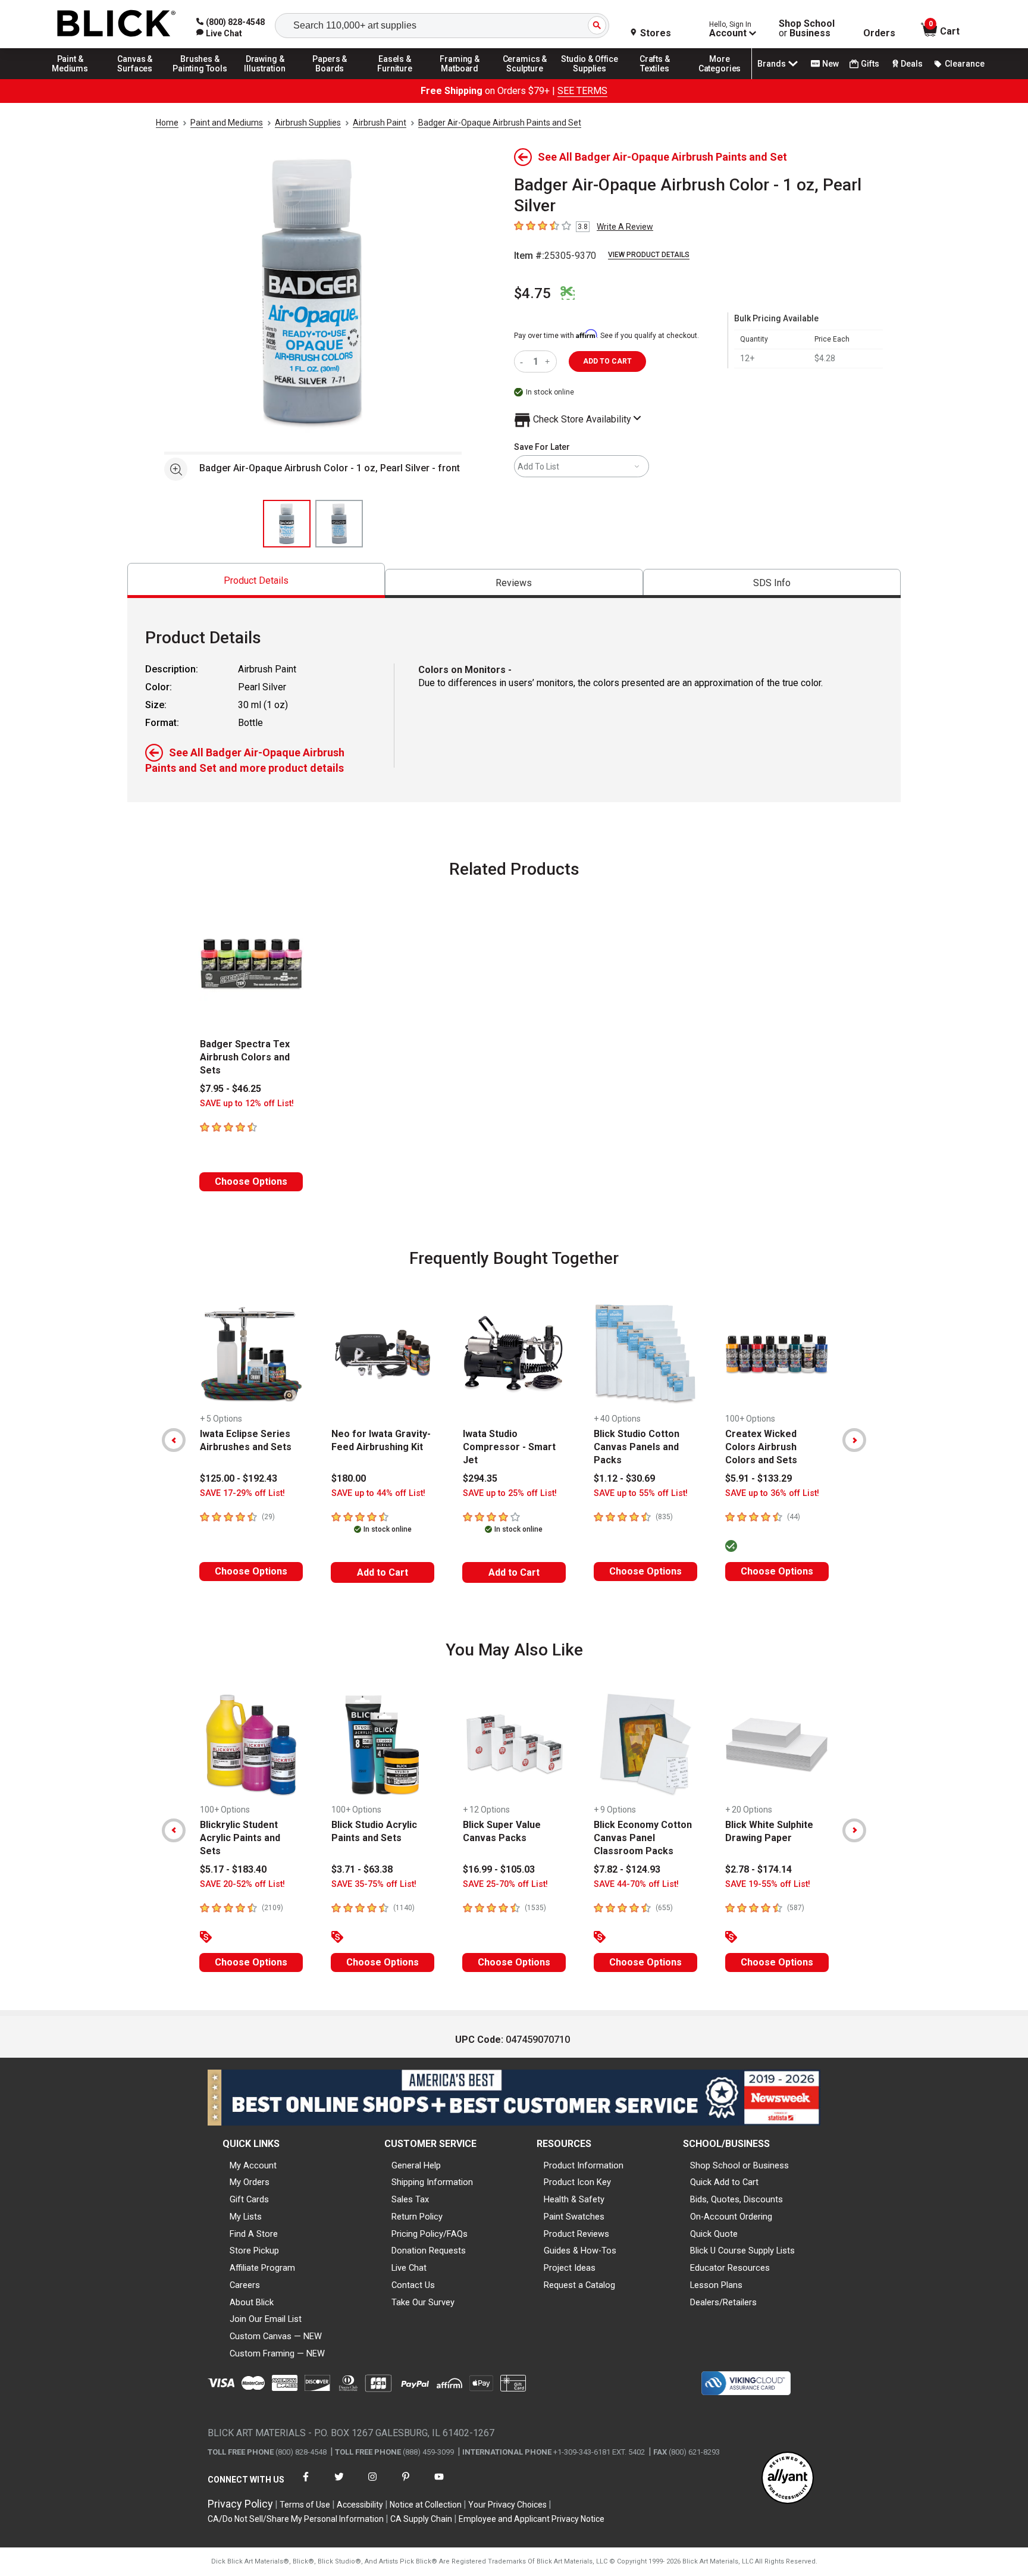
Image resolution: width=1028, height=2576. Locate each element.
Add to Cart (383, 1572)
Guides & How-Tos (580, 2251)
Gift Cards (249, 2199)
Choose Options (251, 1181)
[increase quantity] (549, 361)
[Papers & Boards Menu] (330, 79)
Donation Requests (429, 2251)
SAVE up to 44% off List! (378, 1493)
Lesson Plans (716, 2285)
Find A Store (254, 2234)
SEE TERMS (582, 91)
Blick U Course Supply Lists (742, 2251)
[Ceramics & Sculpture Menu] (525, 79)
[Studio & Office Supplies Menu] (590, 79)
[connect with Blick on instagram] (372, 2484)
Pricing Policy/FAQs (430, 2234)
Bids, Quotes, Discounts (736, 2199)
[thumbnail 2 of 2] (339, 524)
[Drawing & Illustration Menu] (265, 79)
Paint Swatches (574, 2217)
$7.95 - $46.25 (231, 1089)
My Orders (250, 2182)
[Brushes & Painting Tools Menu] (200, 79)
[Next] (854, 1440)
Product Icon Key (577, 2182)
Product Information (584, 2165)
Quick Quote (714, 2234)
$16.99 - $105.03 (499, 1869)
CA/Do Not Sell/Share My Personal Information (296, 2519)
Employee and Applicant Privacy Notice (532, 2519)
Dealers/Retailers (723, 2302)
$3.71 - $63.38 (362, 1869)
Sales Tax (410, 2199)
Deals (912, 64)
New (830, 64)
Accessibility (360, 2505)
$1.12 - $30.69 (624, 1478)
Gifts (870, 64)
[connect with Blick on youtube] (439, 2484)
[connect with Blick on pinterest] (406, 2484)
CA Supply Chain (421, 2519)
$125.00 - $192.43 (239, 1478)
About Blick (252, 2302)
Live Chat (409, 2268)
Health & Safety (574, 2199)
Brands (772, 64)
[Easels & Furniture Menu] (395, 79)
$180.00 (349, 1478)
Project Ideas (570, 2268)
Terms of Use (305, 2505)
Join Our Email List (266, 2319)
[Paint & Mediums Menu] (70, 79)
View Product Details (649, 255)
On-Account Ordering (731, 2217)
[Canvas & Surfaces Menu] (135, 79)
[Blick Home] (117, 24)
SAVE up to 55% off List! (641, 1493)
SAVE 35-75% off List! (374, 1884)
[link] (219, 33)
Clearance (965, 64)
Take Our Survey (423, 2302)
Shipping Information (432, 2182)
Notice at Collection (426, 2505)
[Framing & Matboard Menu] (460, 79)
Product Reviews (576, 2234)
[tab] (256, 580)
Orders (879, 33)
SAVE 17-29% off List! (242, 1493)
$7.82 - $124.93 (627, 1869)
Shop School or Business (739, 2165)
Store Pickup (254, 2251)
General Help (416, 2165)
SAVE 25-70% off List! (505, 1884)
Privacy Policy (240, 2504)
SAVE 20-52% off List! (242, 1884)
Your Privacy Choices (507, 2505)
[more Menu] (720, 79)
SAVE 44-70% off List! (636, 1884)
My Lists (246, 2217)
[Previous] (174, 1440)
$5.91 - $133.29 (759, 1478)
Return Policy (417, 2217)
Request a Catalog (579, 2285)
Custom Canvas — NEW (276, 2336)
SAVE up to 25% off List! (510, 1493)
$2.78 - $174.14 (759, 1869)
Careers (245, 2285)
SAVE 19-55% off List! (768, 1884)
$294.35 (480, 1478)
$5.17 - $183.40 (233, 1869)
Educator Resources (730, 2268)
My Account (253, 2165)
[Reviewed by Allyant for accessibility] (788, 2479)
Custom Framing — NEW (277, 2353)
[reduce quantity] (524, 361)
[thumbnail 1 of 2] (287, 524)
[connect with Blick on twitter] (339, 2484)
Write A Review (625, 227)
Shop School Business (807, 29)
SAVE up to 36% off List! (772, 1493)
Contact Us (413, 2285)
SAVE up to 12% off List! (247, 1104)
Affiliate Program (262, 2268)
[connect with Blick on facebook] (306, 2484)
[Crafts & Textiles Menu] (655, 79)
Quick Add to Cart (724, 2182)
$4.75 (532, 293)
